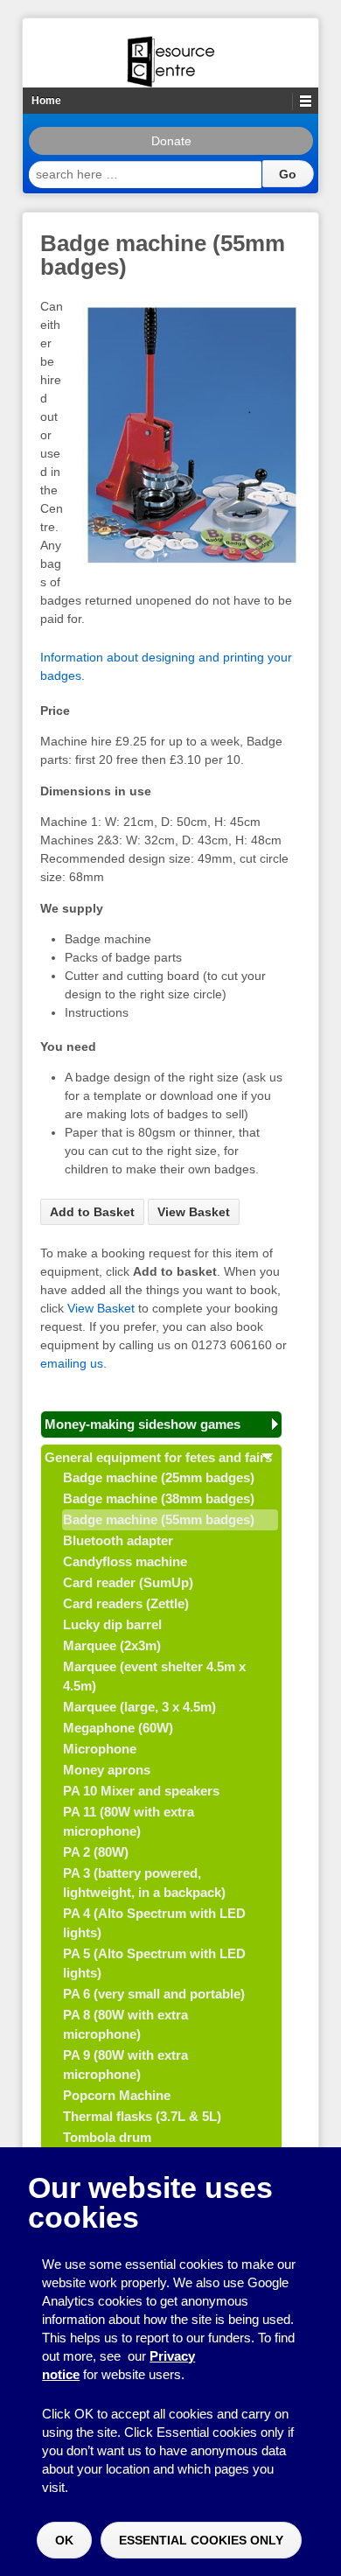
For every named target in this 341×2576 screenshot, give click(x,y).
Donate (171, 141)
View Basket (194, 1212)
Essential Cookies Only (201, 2540)
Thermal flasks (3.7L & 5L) (142, 2116)
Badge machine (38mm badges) (159, 1498)
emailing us (72, 1363)
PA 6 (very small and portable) (154, 1994)
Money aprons (107, 1770)
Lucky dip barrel (112, 1624)
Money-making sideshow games (143, 1424)
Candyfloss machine (125, 1561)
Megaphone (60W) (118, 1728)
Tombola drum (107, 2137)
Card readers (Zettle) (126, 1603)
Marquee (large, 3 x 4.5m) (139, 1707)
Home (46, 101)
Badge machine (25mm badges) (159, 1477)
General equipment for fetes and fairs (158, 1457)
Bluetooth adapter (118, 1540)
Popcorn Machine (117, 2095)
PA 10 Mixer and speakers (141, 1791)
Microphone (100, 1749)
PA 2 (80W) (96, 1852)
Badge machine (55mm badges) (159, 1519)
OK (64, 2540)
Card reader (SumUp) (128, 1582)
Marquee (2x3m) (112, 1645)
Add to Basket (92, 1212)
